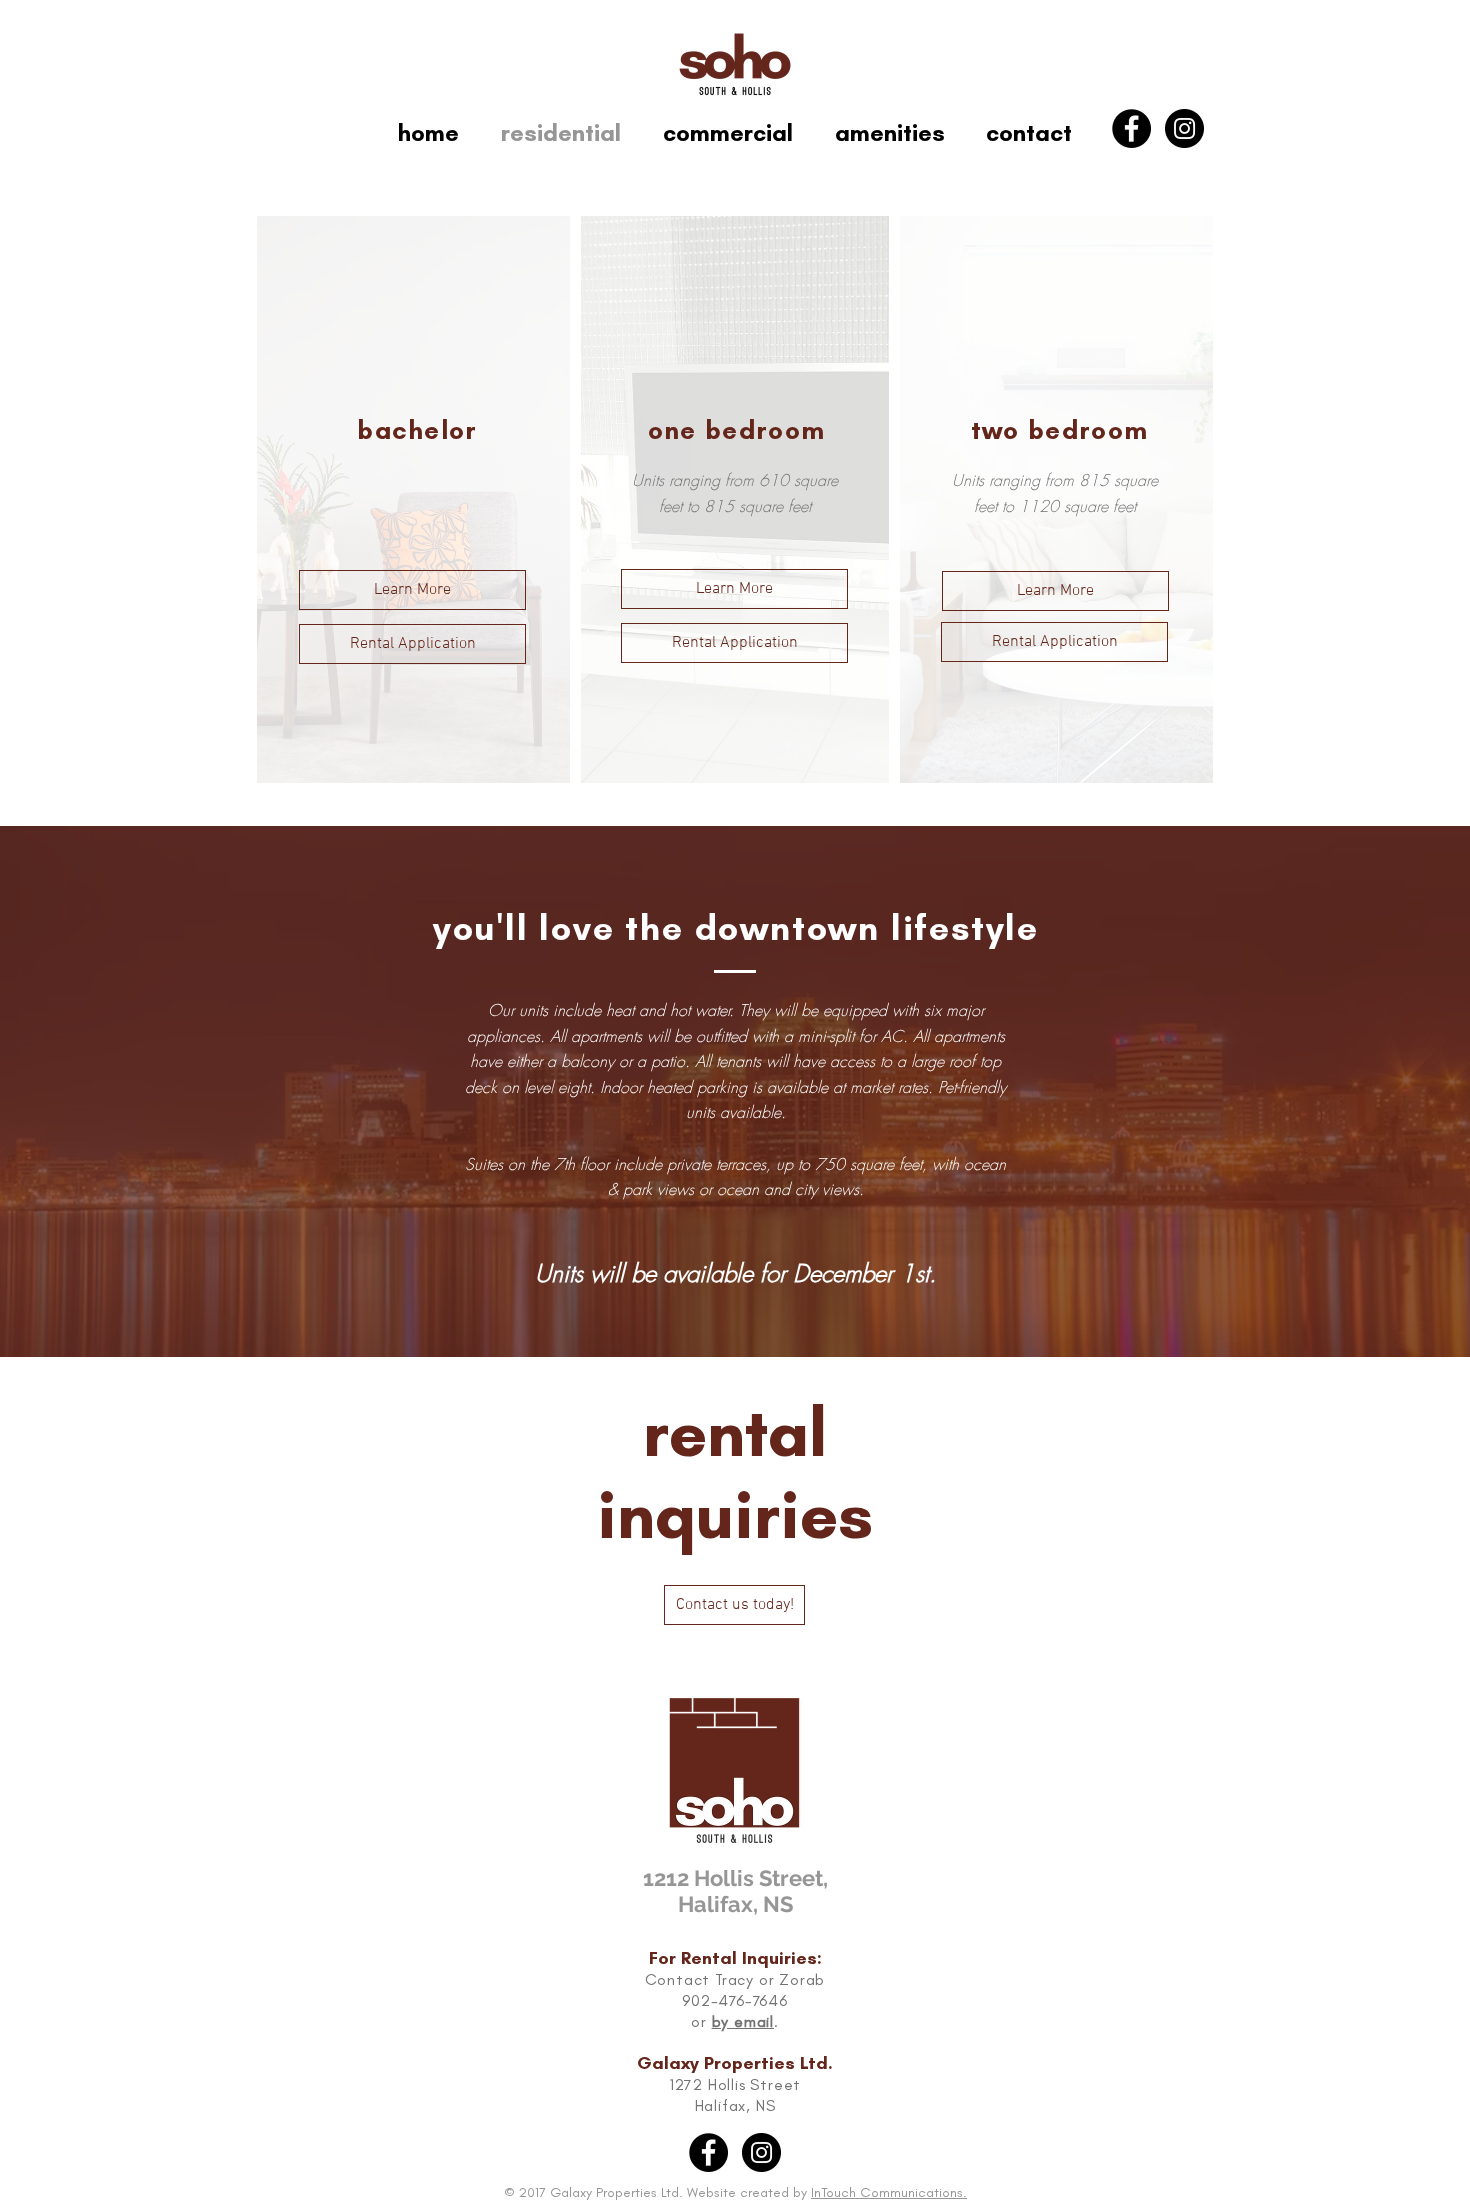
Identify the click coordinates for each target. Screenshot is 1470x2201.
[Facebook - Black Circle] (1131, 128)
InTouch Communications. (889, 2192)
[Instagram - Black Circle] (1184, 128)
